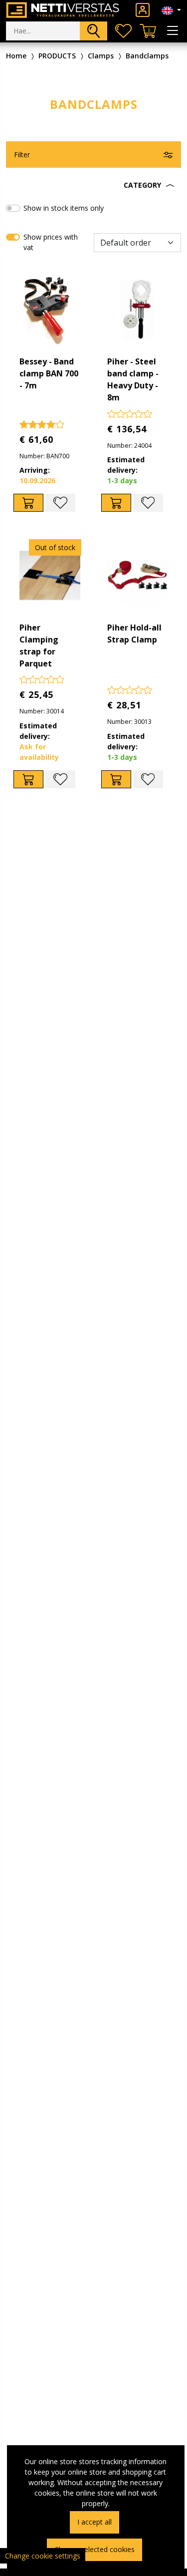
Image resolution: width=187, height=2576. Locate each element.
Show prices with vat (51, 242)
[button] (93, 185)
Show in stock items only (64, 208)
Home (16, 56)
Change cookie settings (43, 2556)
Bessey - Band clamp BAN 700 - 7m (49, 373)
